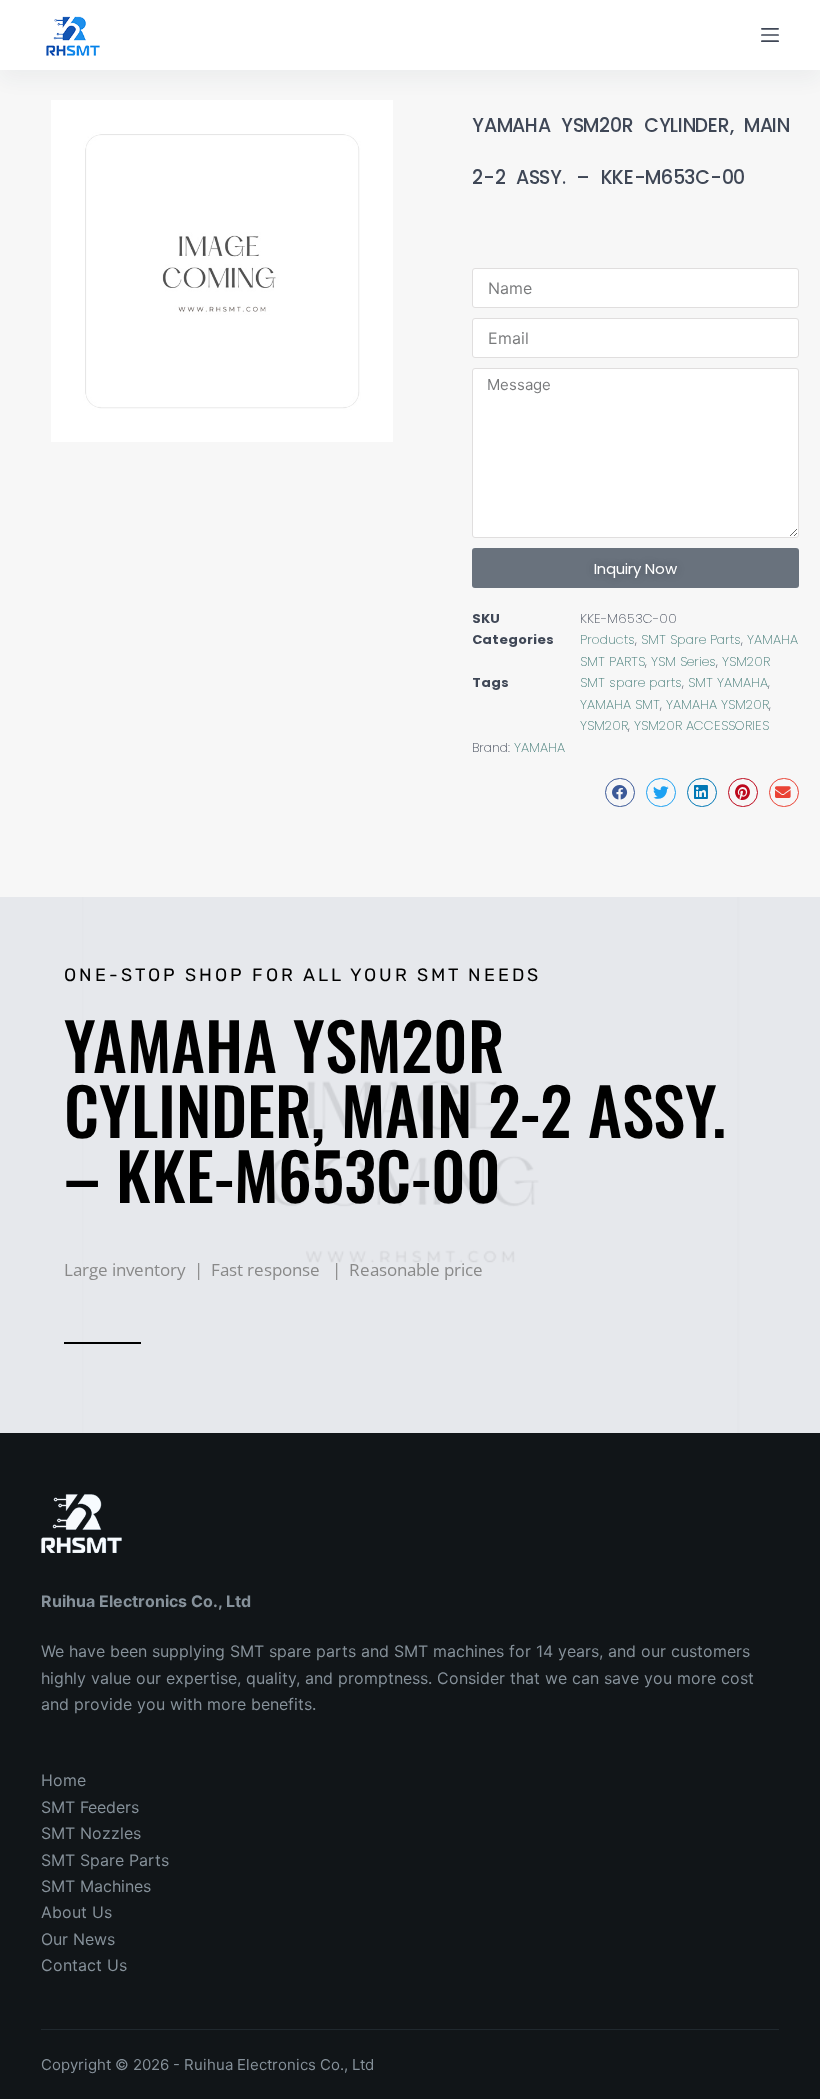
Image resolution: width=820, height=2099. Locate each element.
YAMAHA (539, 747)
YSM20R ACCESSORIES (701, 725)
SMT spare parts (631, 682)
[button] (620, 792)
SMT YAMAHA (728, 682)
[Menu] (770, 35)
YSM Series (683, 661)
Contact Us (84, 1965)
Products (607, 639)
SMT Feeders (90, 1807)
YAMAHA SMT (620, 704)
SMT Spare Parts (691, 639)
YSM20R (746, 661)
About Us (76, 1912)
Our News (78, 1939)
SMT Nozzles (91, 1833)
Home (63, 1780)
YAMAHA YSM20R (717, 704)
